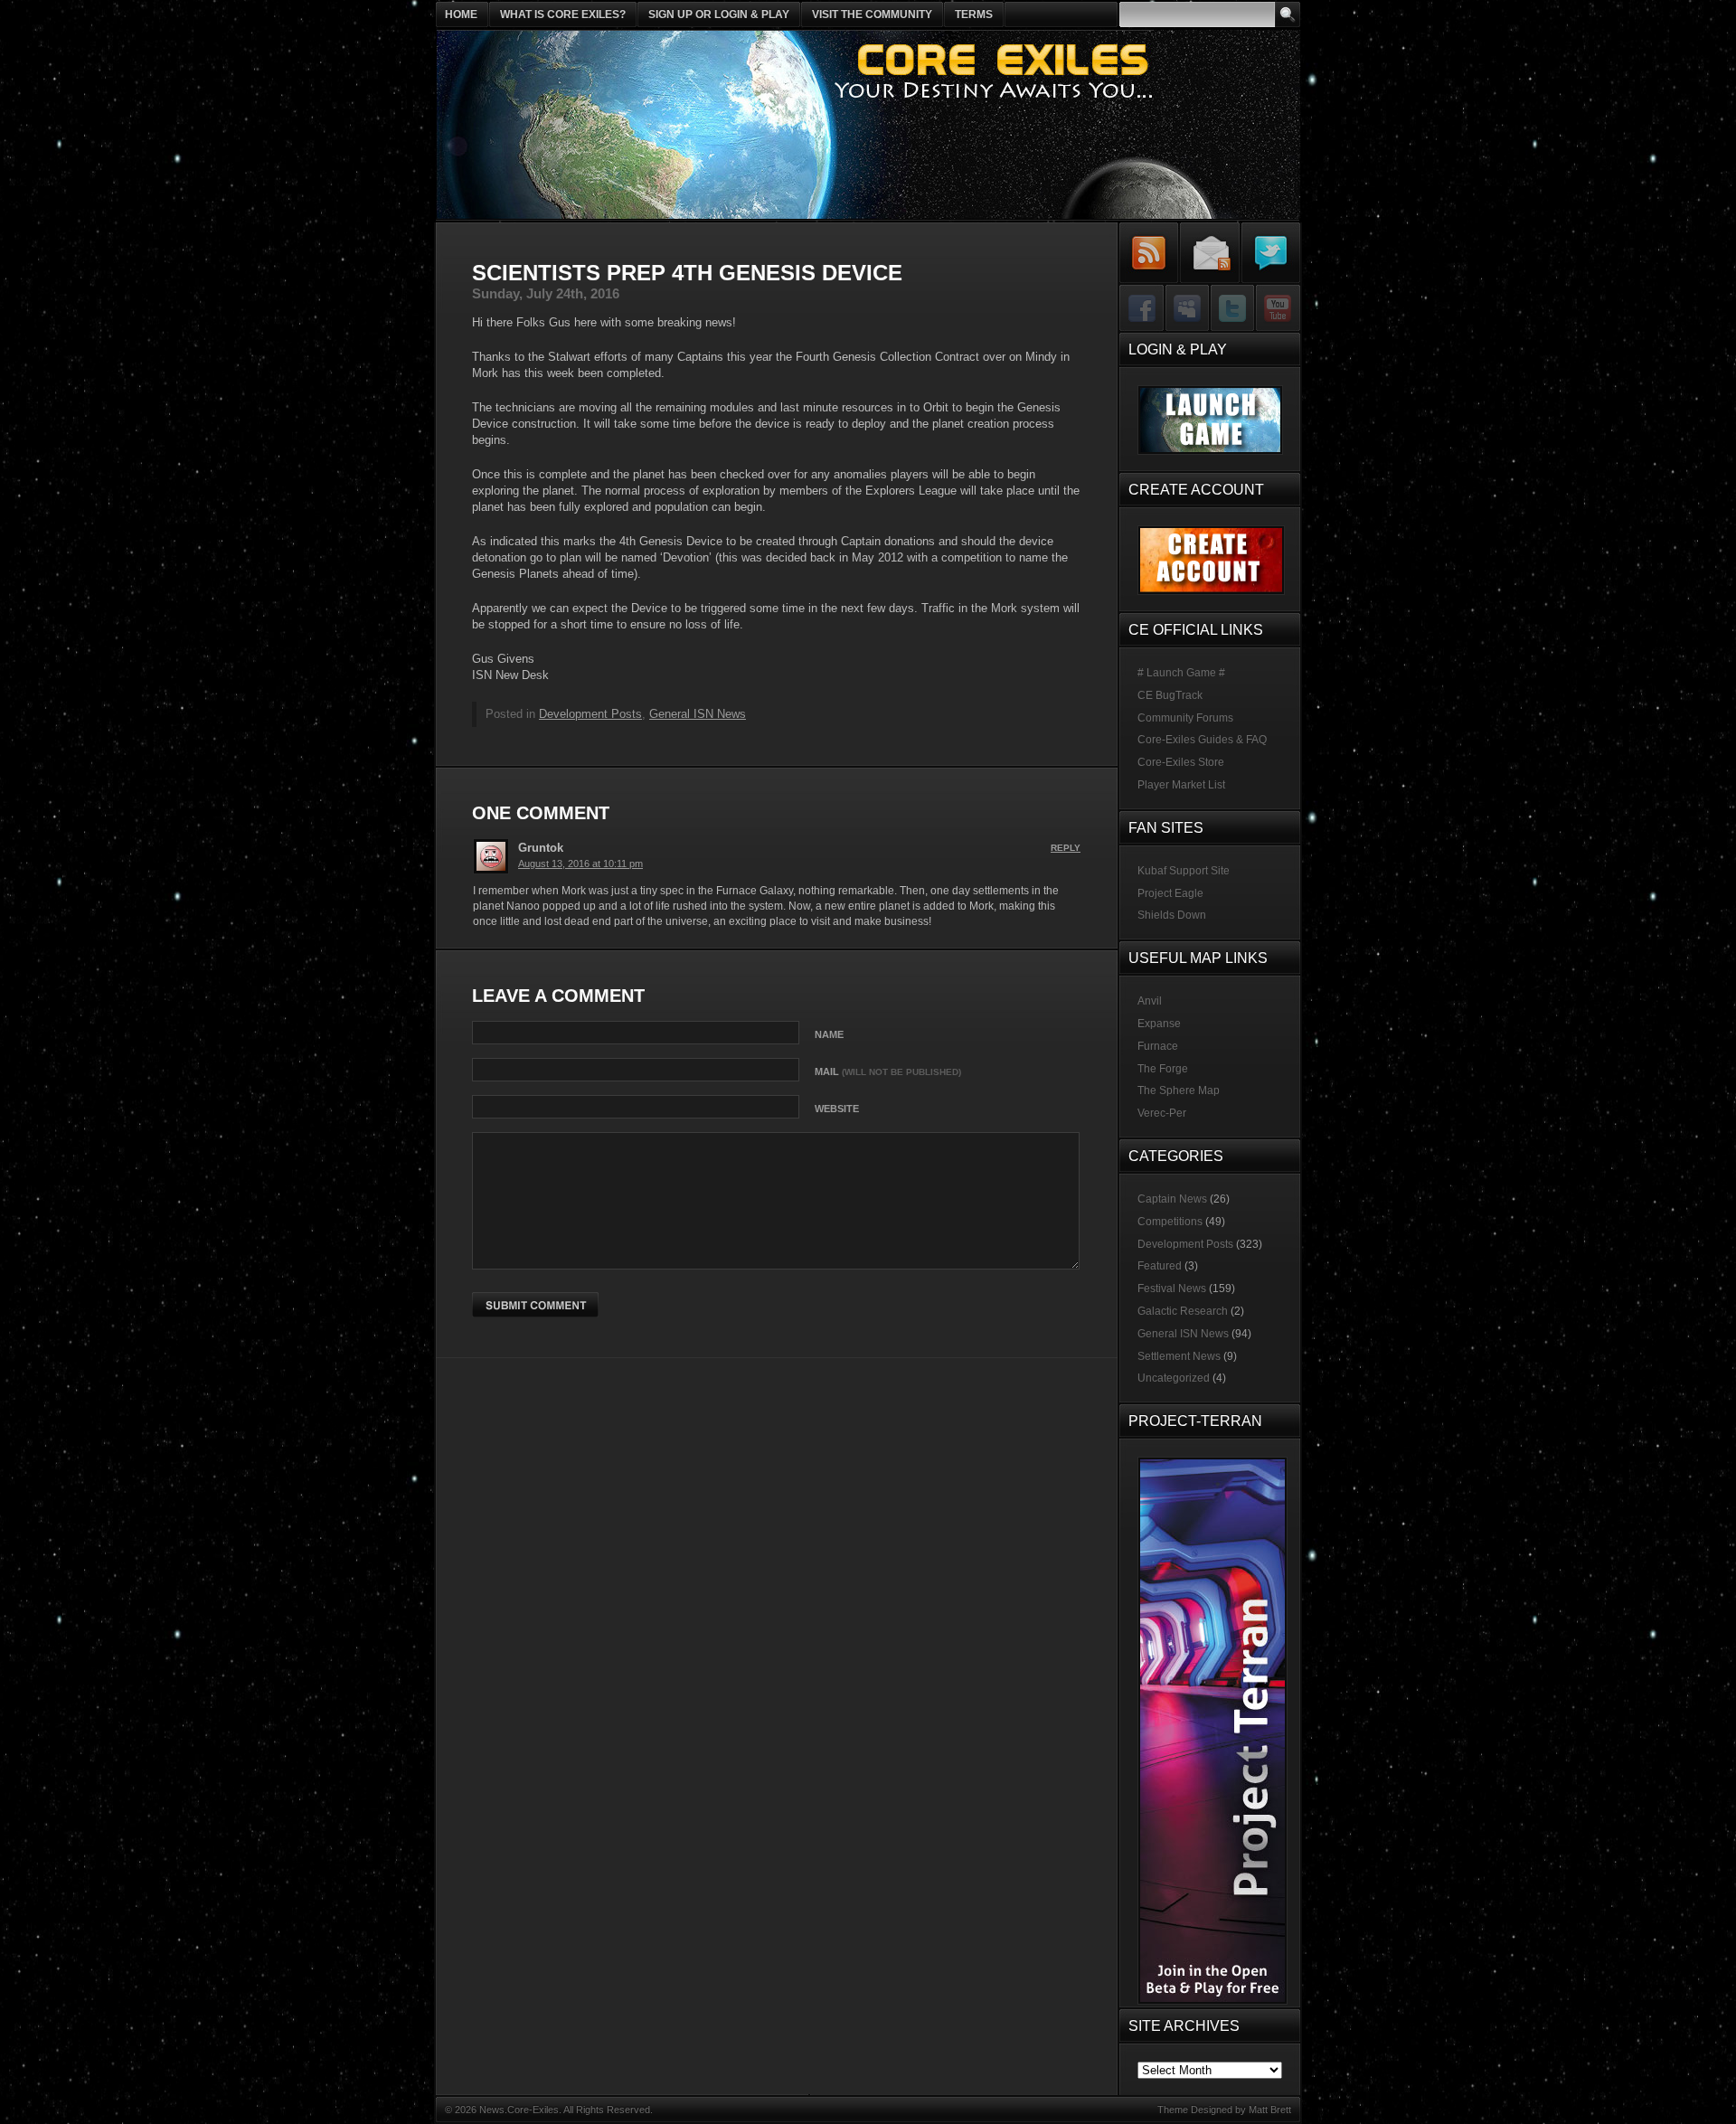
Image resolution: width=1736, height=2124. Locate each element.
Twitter (1232, 309)
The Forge (1163, 1069)
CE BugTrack (1170, 695)
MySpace (1187, 309)
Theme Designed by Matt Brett (1224, 2110)
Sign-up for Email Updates (1210, 253)
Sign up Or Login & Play (719, 14)
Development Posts (590, 714)
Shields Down (1172, 915)
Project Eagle (1170, 893)
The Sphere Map (1179, 1090)
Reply (1066, 848)
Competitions (1170, 1222)
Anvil (1150, 1001)
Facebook (1142, 309)
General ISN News (698, 714)
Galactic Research (1183, 1311)
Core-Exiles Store (1181, 762)
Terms (974, 14)
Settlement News (1179, 1356)
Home (461, 14)
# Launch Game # (1181, 673)
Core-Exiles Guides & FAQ (1202, 740)
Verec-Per (1162, 1113)
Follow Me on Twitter (1270, 253)
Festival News (1172, 1289)
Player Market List (1181, 785)
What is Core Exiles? (563, 14)
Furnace (1158, 1046)
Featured (1160, 1266)
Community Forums (1185, 718)
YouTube (1277, 309)
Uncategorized (1174, 1378)
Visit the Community (872, 14)
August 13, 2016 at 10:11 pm (580, 864)
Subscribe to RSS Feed (1149, 253)
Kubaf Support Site (1184, 871)
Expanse (1159, 1024)
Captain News (1172, 1199)
